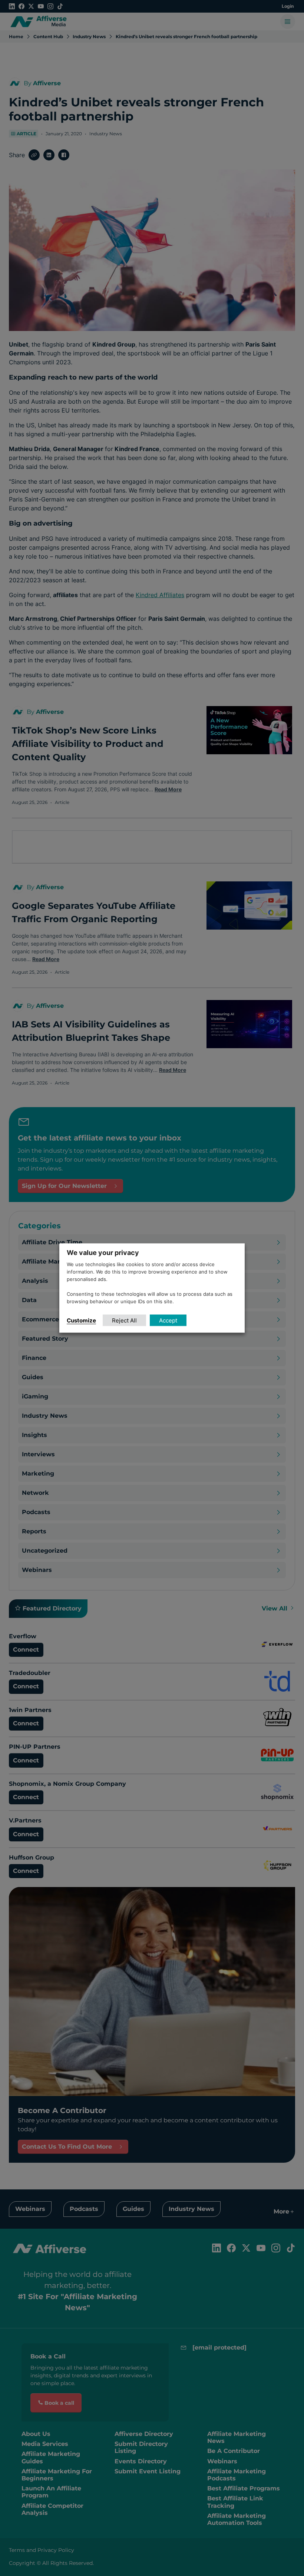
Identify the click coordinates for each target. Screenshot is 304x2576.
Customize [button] (81, 1320)
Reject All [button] (124, 1320)
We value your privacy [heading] (103, 1253)
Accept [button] (168, 1320)
